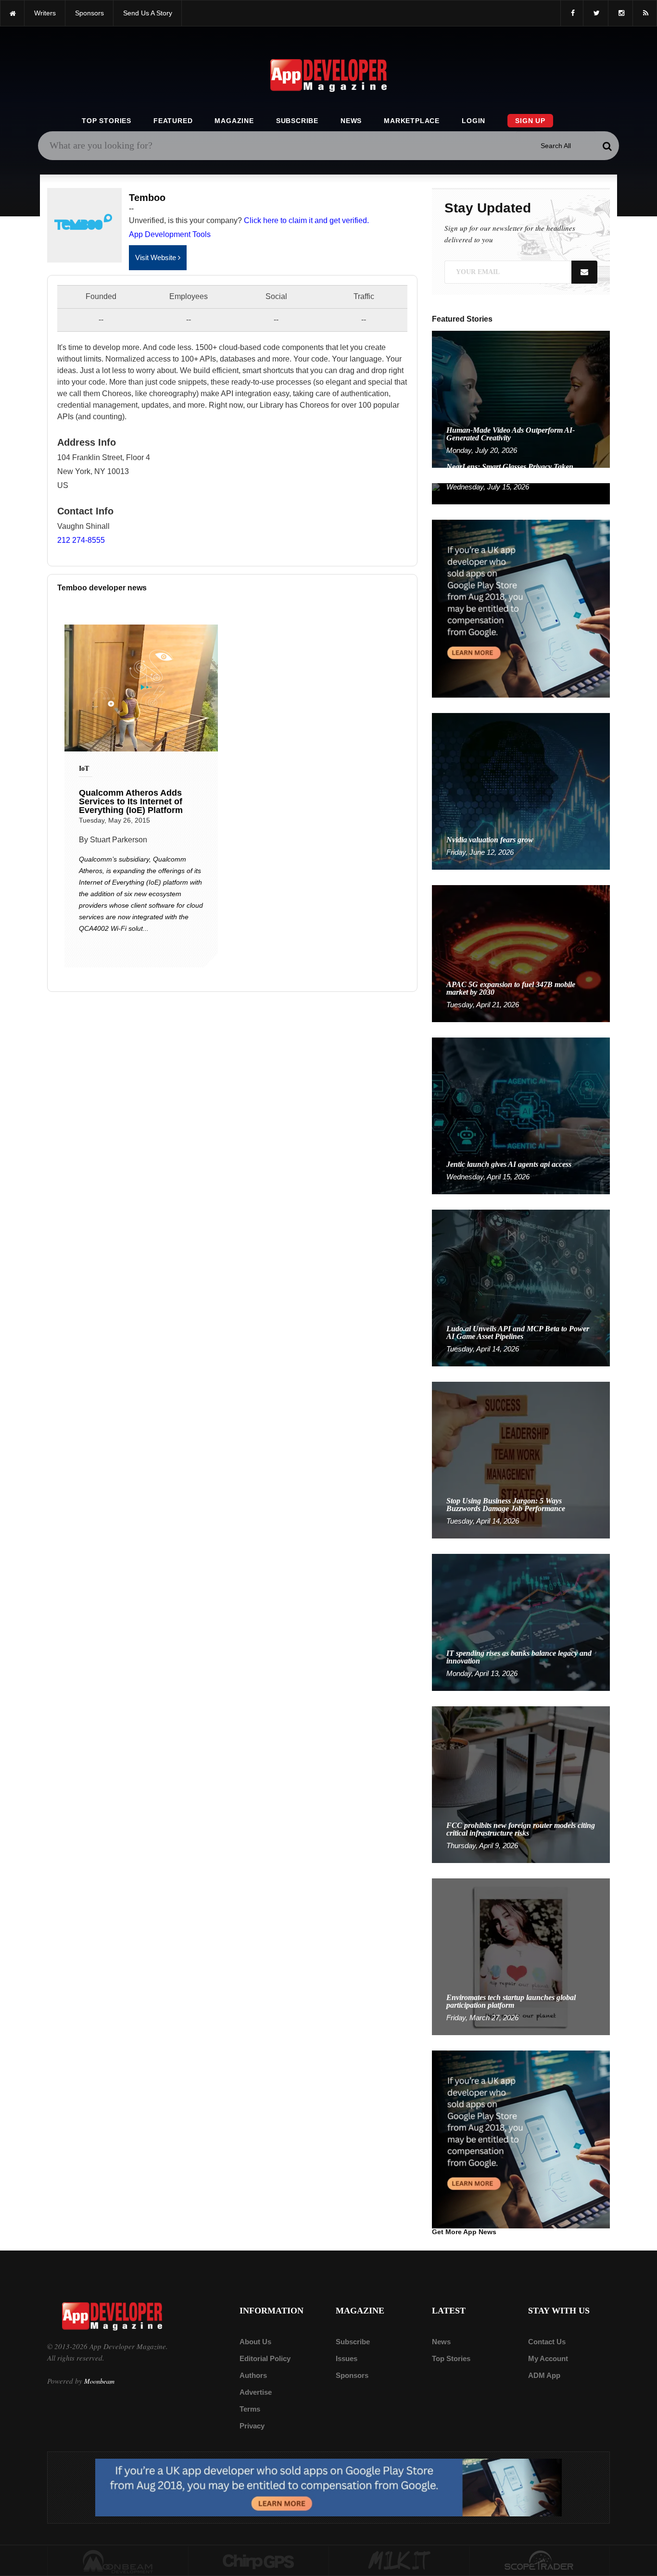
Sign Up (530, 121)
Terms (250, 2409)
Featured (173, 121)
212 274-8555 (81, 540)
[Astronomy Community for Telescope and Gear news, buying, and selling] (540, 2561)
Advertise (256, 2392)
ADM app (544, 2375)
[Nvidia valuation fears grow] (521, 791)
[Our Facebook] (572, 13)
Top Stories (107, 121)
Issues (347, 2358)
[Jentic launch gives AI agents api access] (521, 1115)
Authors (253, 2375)
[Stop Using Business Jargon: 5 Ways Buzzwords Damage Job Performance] (521, 1459)
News (351, 121)
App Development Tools (170, 234)
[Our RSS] (645, 13)
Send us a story (148, 13)
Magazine (234, 121)
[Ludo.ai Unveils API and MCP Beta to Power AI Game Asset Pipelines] (521, 1287)
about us (255, 2342)
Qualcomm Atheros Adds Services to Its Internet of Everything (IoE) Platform (131, 801)
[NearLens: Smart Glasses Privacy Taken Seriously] (521, 493)
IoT (84, 769)
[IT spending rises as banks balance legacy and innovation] (521, 1622)
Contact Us (547, 2342)
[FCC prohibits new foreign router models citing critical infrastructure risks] (521, 1784)
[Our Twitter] (596, 13)
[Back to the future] (12, 13)
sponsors (89, 13)
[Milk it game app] (399, 2561)
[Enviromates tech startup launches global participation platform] (521, 1956)
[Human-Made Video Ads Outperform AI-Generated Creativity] (521, 399)
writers (45, 13)
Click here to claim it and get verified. (306, 220)
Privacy (252, 2426)
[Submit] (607, 146)
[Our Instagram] (620, 13)
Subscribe (297, 121)
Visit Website (157, 257)
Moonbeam (99, 2381)
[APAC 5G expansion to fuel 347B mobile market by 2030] (521, 953)
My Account (548, 2358)
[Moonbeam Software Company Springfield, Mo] (118, 2561)
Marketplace (412, 121)
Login (474, 121)
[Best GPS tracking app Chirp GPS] (259, 2561)
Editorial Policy (265, 2358)
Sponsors (352, 2375)
